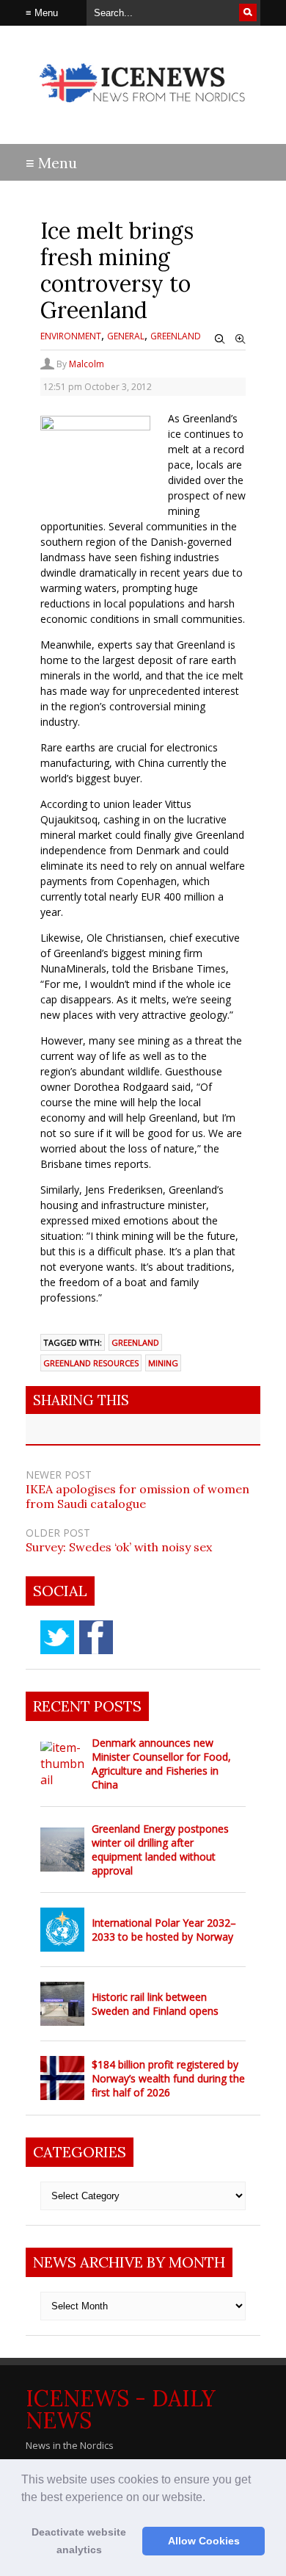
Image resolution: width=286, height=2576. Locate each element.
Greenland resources (91, 1363)
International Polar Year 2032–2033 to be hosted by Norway (164, 1930)
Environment (71, 336)
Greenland (176, 336)
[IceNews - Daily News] (143, 110)
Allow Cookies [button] (204, 2541)
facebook (96, 1637)
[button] (210, 2498)
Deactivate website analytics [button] (79, 2541)
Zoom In (241, 339)
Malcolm (87, 364)
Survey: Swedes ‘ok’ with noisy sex (119, 1547)
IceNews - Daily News (121, 2409)
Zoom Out (220, 339)
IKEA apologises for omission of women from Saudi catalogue (137, 1496)
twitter (57, 1637)
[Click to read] (62, 1764)
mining (163, 1363)
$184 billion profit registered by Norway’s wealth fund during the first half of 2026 (168, 2078)
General (126, 336)
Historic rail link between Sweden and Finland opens (155, 2004)
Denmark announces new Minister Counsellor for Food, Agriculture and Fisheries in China (161, 1764)
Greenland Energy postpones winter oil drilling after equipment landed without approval (160, 1850)
